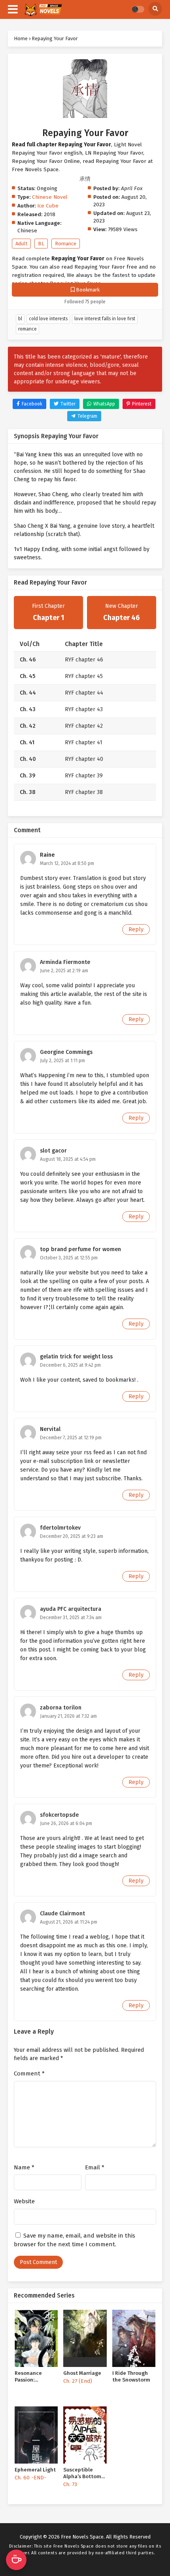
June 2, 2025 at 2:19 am (64, 971)
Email (95, 2167)
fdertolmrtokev (60, 1528)
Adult (21, 244)
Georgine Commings (66, 1052)
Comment (29, 2074)
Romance (66, 244)
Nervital (50, 1429)
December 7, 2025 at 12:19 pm (71, 1438)
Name (24, 2167)
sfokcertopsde (59, 1815)
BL (41, 244)
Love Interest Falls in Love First (105, 319)
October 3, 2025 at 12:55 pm (69, 1258)
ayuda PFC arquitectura (71, 1609)
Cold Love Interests (48, 319)
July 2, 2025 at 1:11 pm (62, 1061)
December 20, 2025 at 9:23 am (72, 1536)
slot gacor (53, 1151)
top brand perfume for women (80, 1249)
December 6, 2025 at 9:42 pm (70, 1365)
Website (24, 2201)
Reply (136, 929)
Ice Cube (48, 206)
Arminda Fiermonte (65, 962)
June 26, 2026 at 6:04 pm (66, 1823)
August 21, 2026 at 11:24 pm (69, 1922)
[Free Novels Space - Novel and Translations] (43, 10)
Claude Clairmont (62, 1914)
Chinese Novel (50, 197)
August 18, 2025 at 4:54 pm (68, 1159)
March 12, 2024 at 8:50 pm (67, 863)
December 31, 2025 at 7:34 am (71, 1618)
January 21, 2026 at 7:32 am (68, 1716)
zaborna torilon (61, 1708)
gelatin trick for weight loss (76, 1357)
